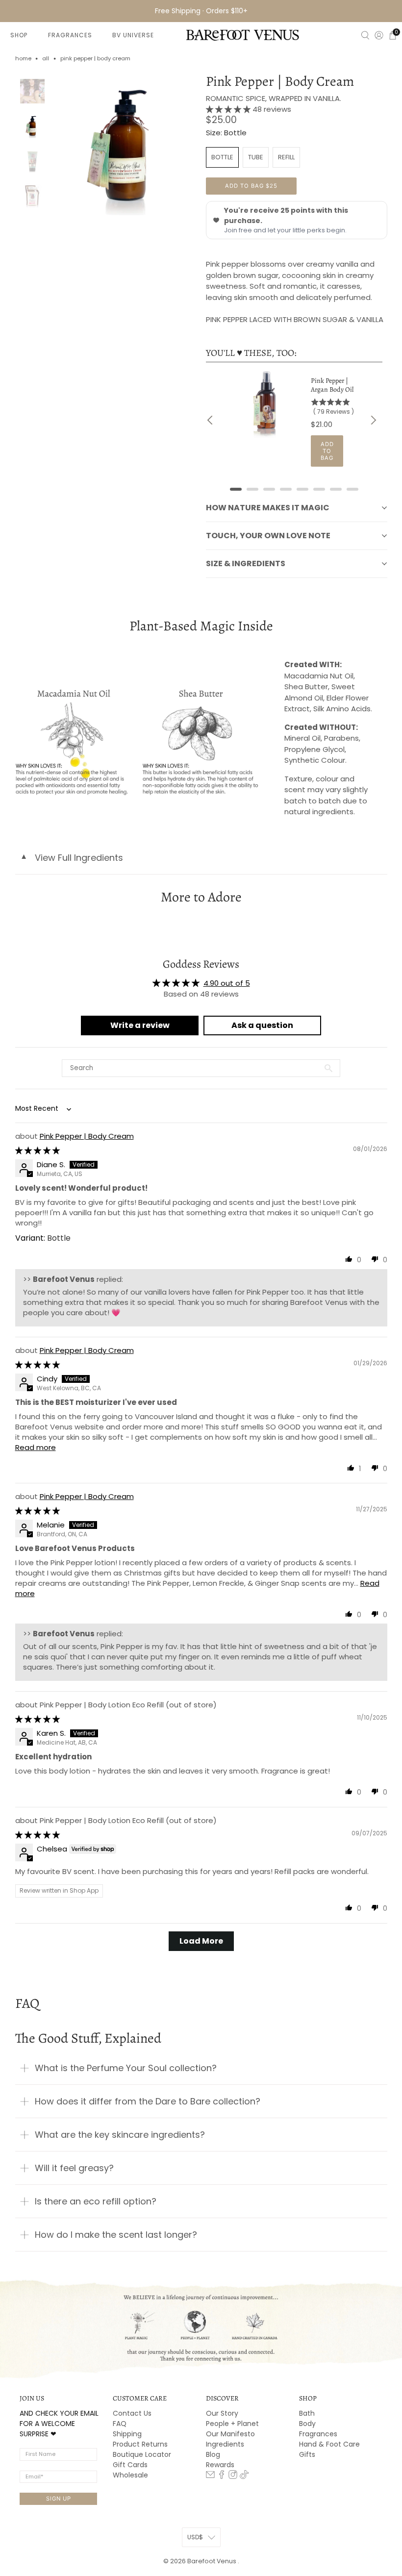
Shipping (127, 2434)
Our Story (222, 2413)
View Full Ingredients (72, 858)
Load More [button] (201, 1941)
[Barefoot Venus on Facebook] (222, 2476)
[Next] (373, 420)
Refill (286, 157)
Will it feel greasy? (74, 2168)
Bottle (222, 157)
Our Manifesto (230, 2434)
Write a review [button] (140, 1025)
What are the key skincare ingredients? (120, 2135)
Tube (256, 157)
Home (23, 59)
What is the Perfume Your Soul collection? (126, 2068)
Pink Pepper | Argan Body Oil (332, 385)
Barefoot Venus (213, 2561)
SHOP (19, 35)
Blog (213, 2454)
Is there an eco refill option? (96, 2201)
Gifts (307, 2454)
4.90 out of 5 (227, 983)
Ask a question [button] (262, 1025)
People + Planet (232, 2424)
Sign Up (59, 2499)
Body (307, 2424)
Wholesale (130, 2475)
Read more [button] (36, 1447)
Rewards (220, 2465)
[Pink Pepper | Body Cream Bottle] (125, 145)
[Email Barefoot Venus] (210, 2476)
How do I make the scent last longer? (116, 2235)
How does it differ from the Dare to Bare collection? (148, 2101)
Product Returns (140, 2444)
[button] (229, 109)
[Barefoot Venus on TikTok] (244, 2476)
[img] (38, 1150)
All (46, 59)
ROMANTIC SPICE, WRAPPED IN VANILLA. (274, 98)
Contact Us (132, 2413)
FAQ (120, 2424)
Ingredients (225, 2444)
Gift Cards (130, 2465)
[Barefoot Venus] (243, 35)
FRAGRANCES (70, 35)
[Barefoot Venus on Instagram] (233, 2476)
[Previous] (211, 420)
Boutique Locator (142, 2454)
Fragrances (318, 2434)
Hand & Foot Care (329, 2444)
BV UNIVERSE (133, 35)
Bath (307, 2413)
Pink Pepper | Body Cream (87, 1136)
